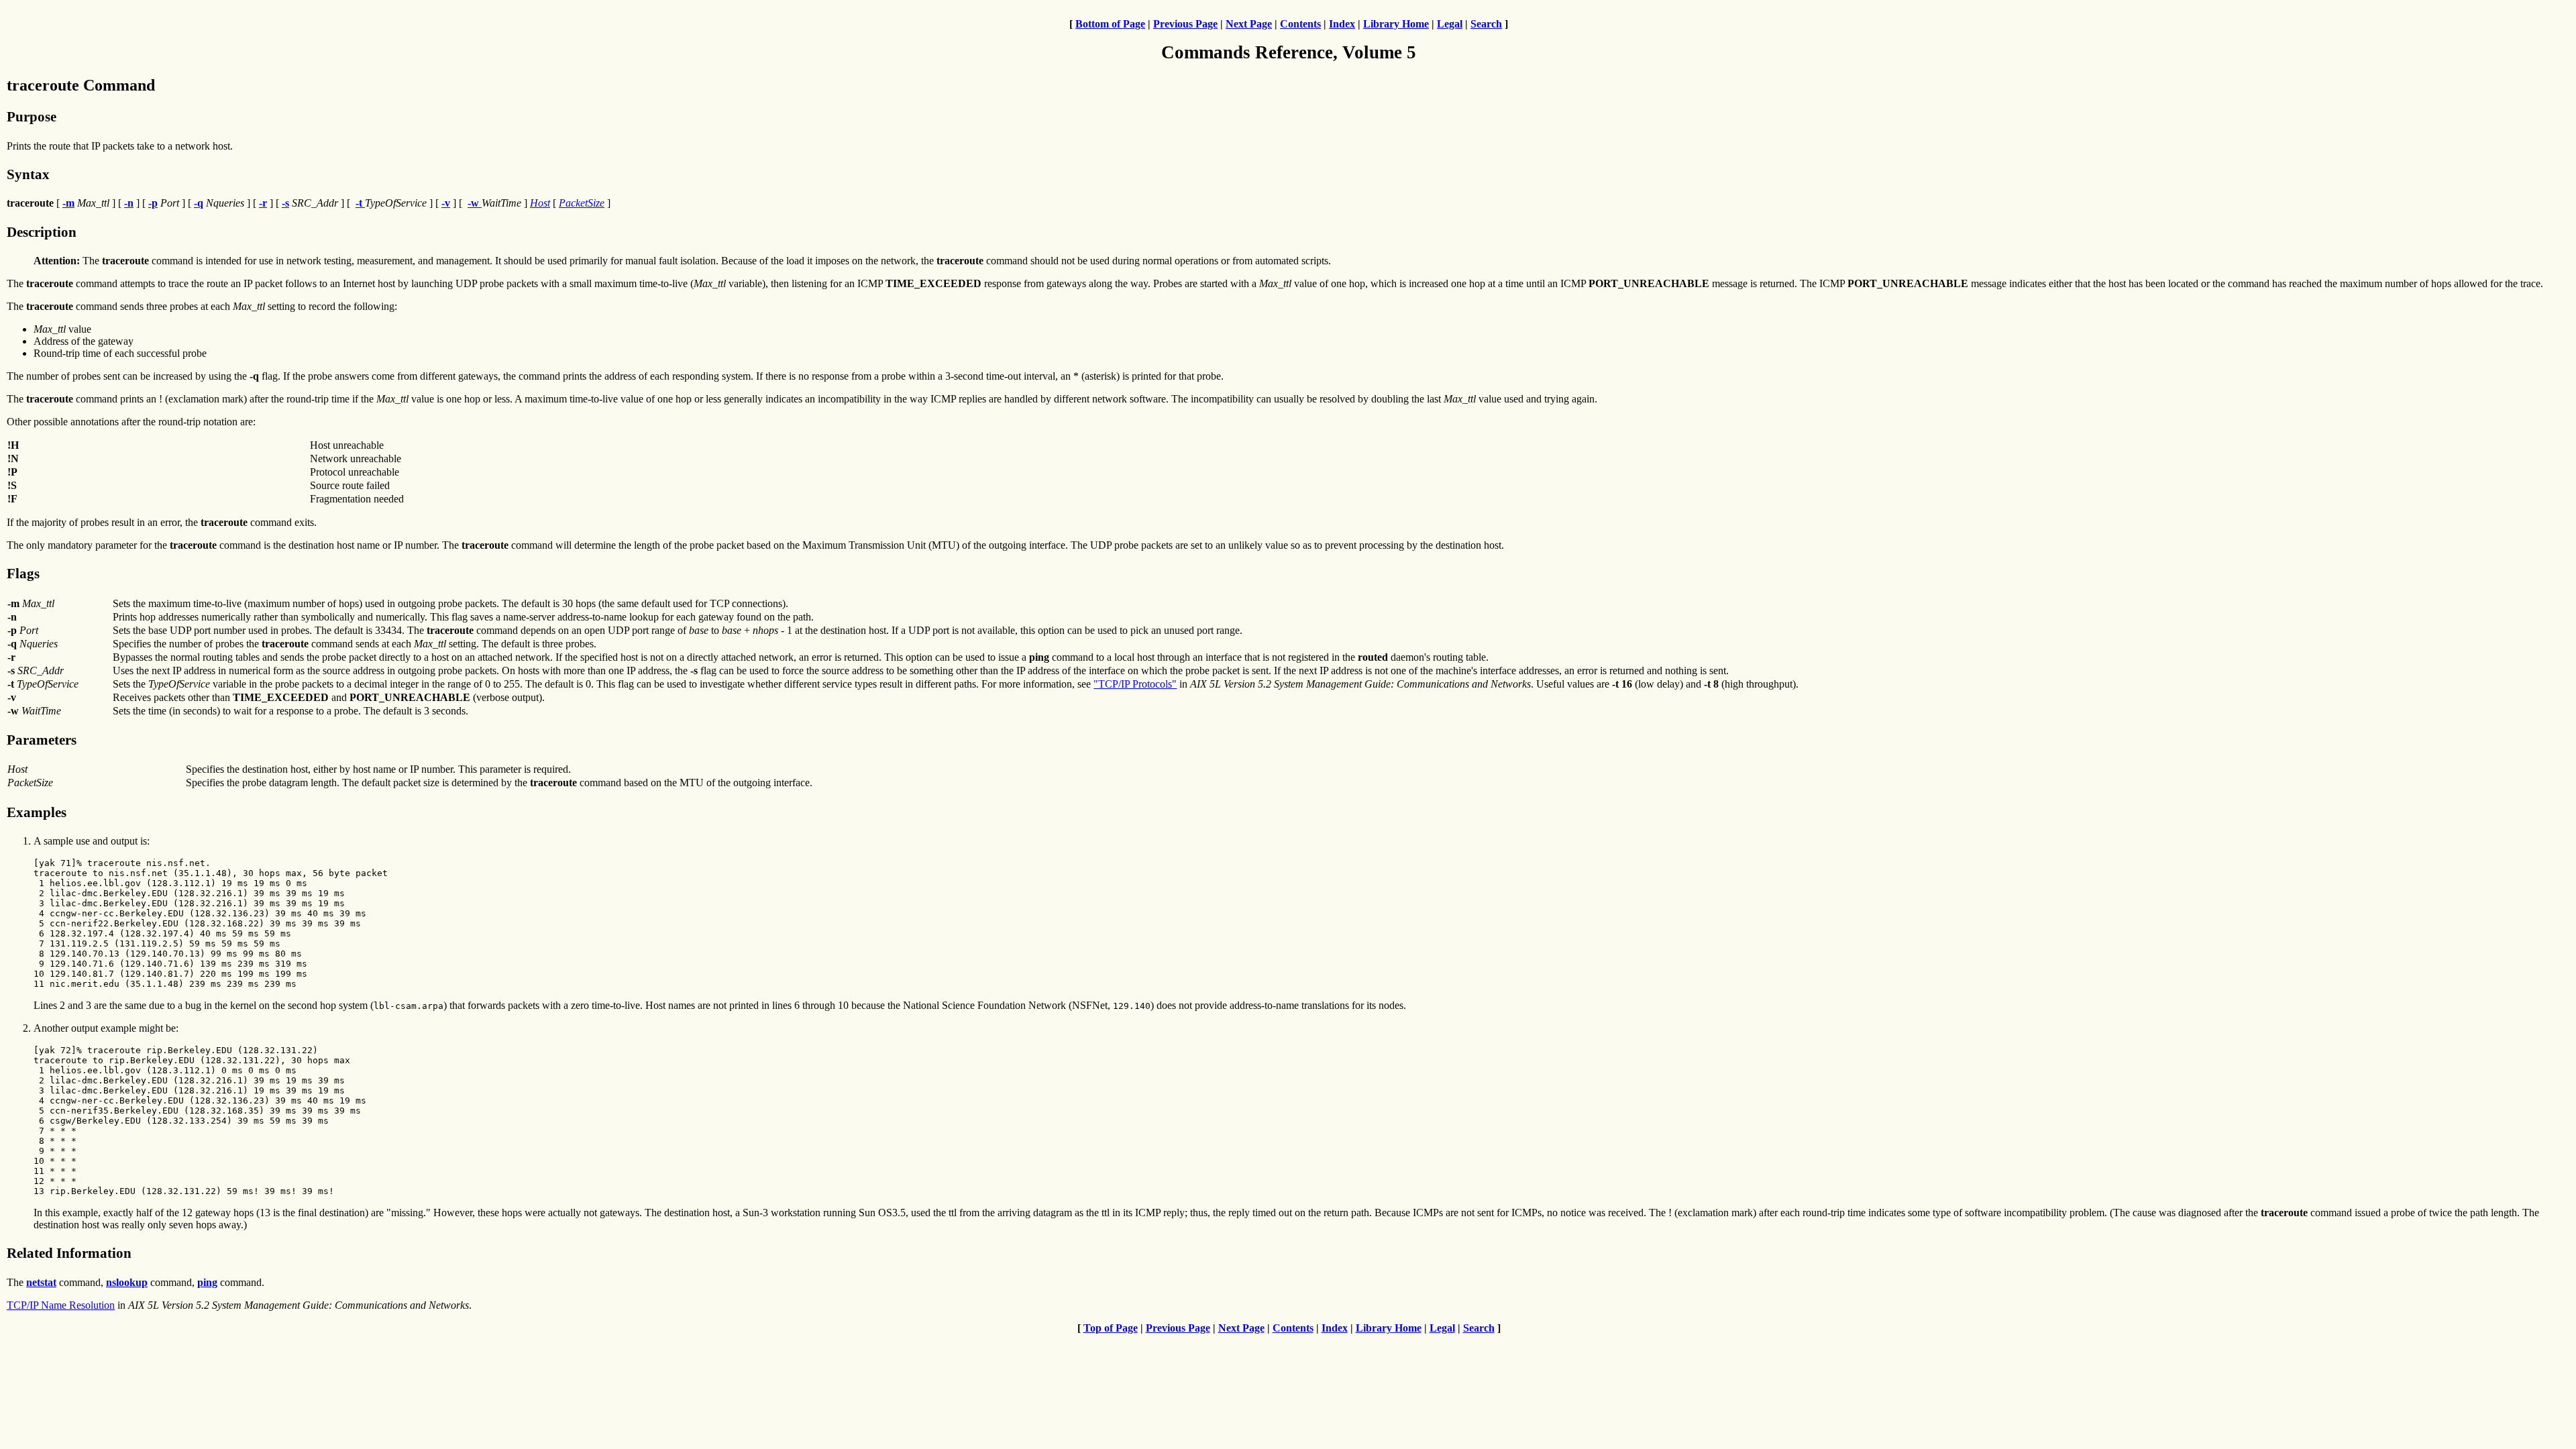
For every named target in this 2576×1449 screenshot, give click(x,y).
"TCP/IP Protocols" (1135, 684)
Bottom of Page (1110, 24)
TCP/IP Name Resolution (61, 1305)
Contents (1300, 24)
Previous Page (1185, 24)
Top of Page (1111, 1328)
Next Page (1249, 24)
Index (1342, 24)
